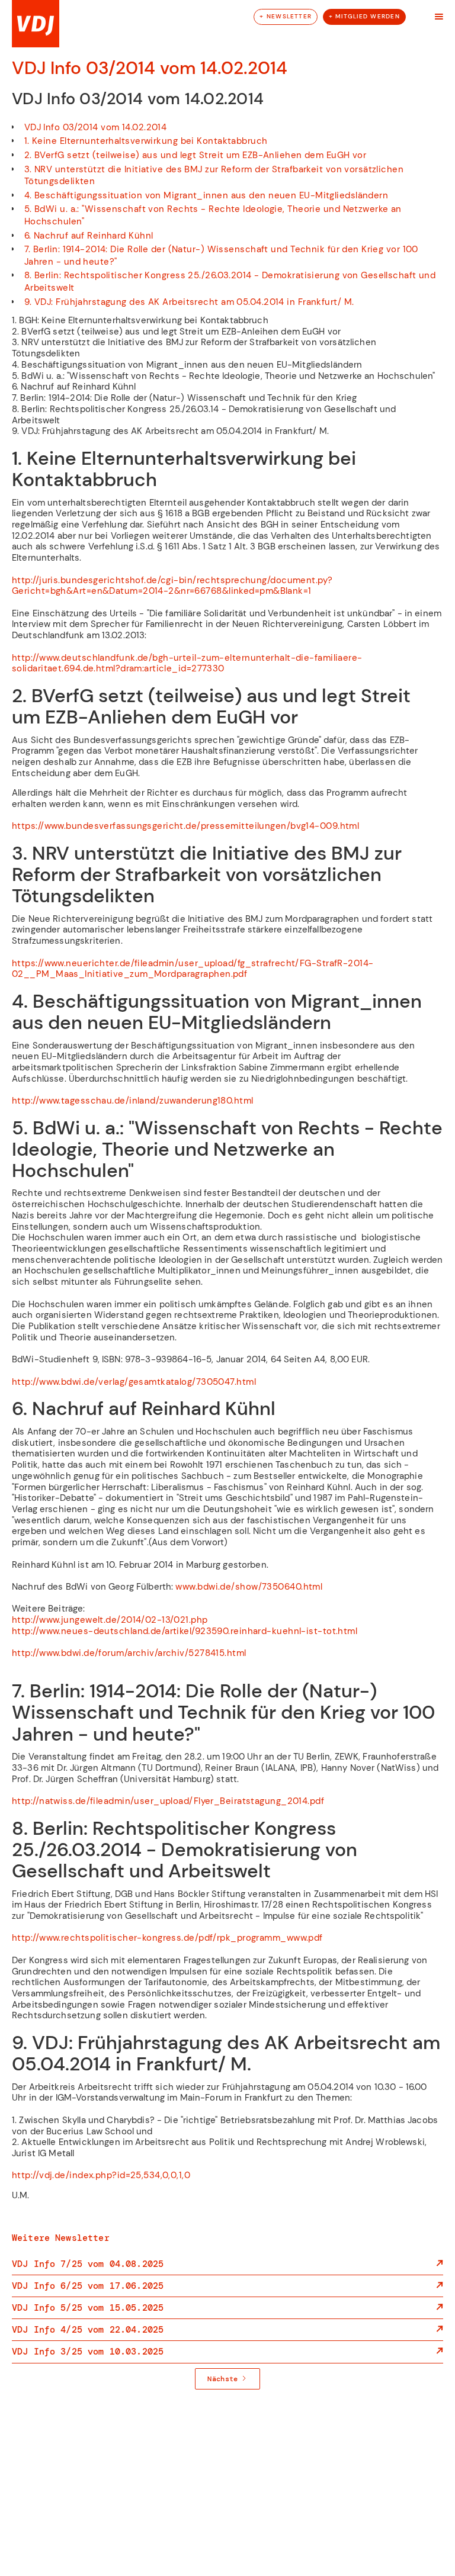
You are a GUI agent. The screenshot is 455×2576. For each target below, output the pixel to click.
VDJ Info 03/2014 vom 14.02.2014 (96, 127)
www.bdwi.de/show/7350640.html (249, 1587)
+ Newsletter (286, 16)
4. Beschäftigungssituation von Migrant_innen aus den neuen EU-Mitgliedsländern (206, 195)
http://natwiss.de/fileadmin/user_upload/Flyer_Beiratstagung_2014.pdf (168, 1801)
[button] (439, 17)
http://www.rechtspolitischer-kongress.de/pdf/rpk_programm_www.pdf (167, 1938)
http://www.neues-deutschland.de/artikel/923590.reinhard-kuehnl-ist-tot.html (185, 1631)
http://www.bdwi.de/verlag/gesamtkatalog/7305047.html (134, 1382)
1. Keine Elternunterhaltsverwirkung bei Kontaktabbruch (146, 141)
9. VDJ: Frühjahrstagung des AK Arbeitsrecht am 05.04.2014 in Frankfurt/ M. (189, 302)
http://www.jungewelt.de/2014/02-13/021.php (110, 1620)
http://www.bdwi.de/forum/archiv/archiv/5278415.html (129, 1653)
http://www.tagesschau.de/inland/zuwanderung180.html (133, 1101)
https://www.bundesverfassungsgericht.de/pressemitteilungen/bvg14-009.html (185, 826)
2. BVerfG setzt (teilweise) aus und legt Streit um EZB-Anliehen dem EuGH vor (196, 155)
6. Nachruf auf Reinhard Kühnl (89, 236)
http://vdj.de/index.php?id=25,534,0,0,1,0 (101, 2175)
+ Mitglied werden (364, 16)
